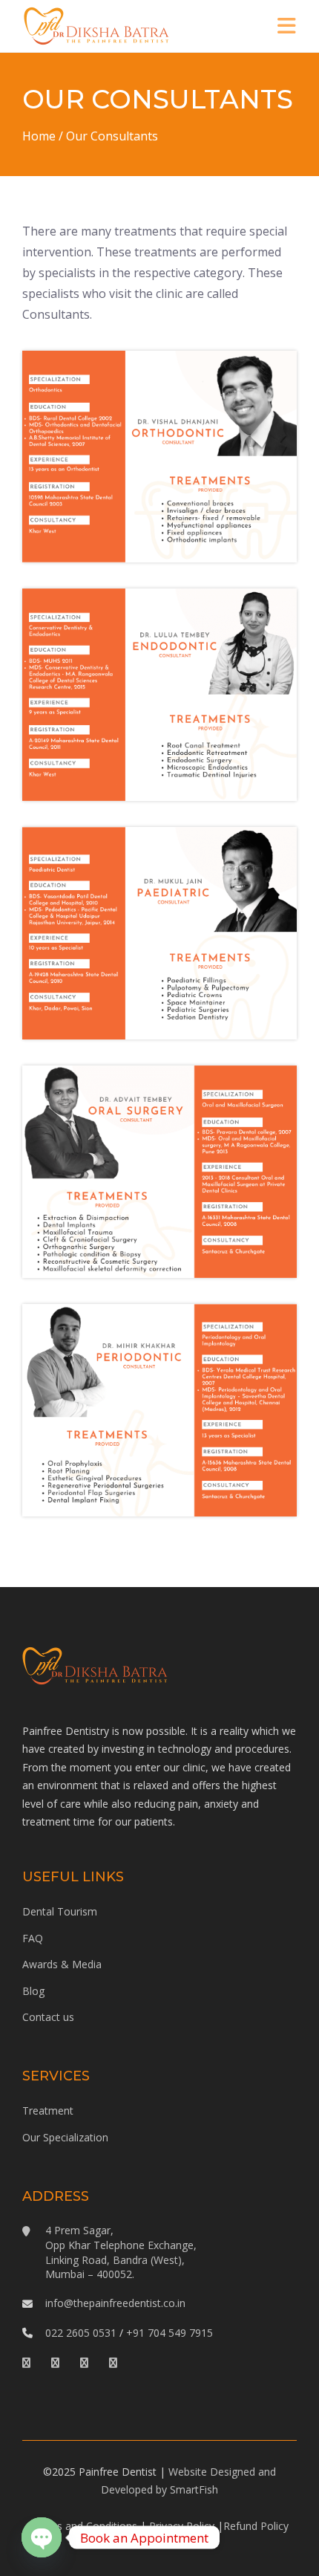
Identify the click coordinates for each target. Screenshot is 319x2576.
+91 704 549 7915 (170, 2333)
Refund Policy (256, 2526)
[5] (159, 1410)
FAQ (33, 1938)
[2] (159, 457)
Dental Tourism (60, 1911)
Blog (33, 1991)
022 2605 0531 (81, 2333)
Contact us (48, 2017)
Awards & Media (62, 1964)
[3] (159, 1172)
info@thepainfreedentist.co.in (115, 2303)
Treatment (48, 2111)
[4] (159, 695)
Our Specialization (65, 2137)
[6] (159, 933)
